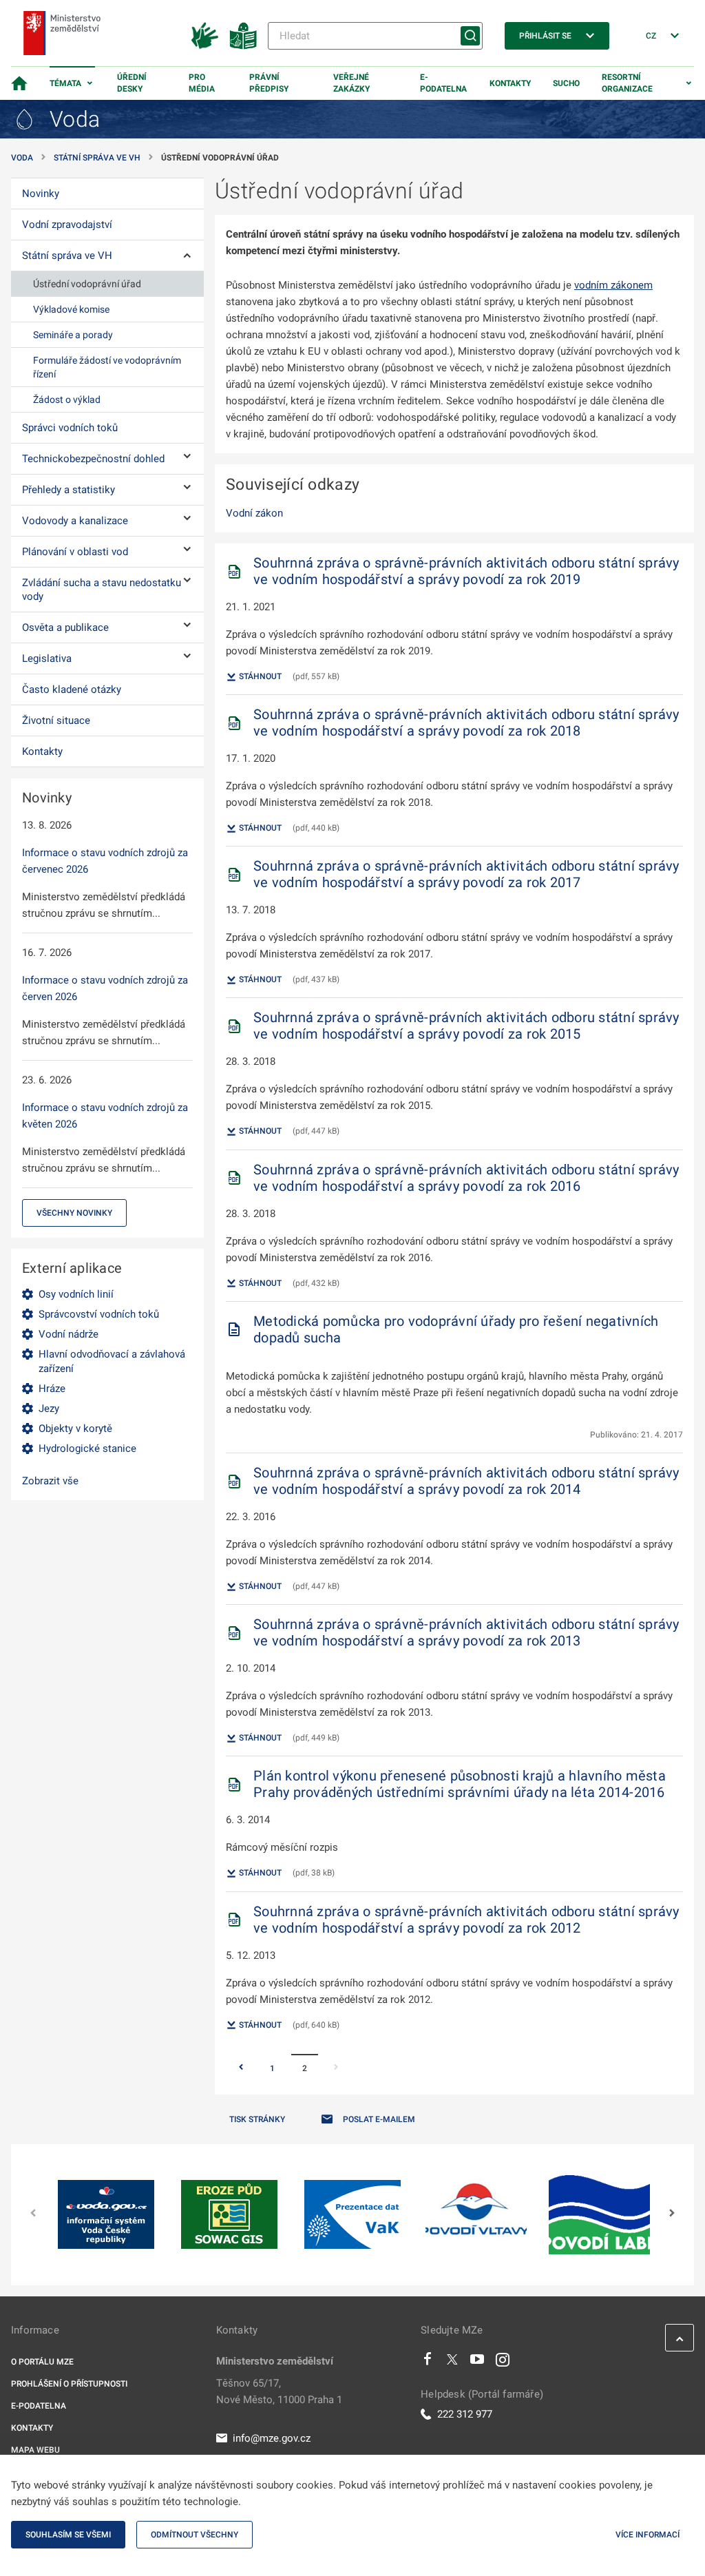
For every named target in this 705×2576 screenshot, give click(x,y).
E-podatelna (443, 83)
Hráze (52, 1389)
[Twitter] (452, 2362)
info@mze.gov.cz (272, 2438)
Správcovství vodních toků (99, 1314)
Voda (22, 158)
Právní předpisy (269, 83)
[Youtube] (477, 2362)
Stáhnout (259, 676)
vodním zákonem (613, 285)
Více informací (648, 2535)
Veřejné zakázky (351, 83)
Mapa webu (35, 2450)
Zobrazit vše (50, 1481)
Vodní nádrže (69, 1334)
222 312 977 (465, 2414)
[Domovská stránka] (19, 83)
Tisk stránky (257, 2119)
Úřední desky (132, 83)
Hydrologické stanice (87, 1448)
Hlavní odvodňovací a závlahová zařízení (112, 1361)
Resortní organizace (627, 83)
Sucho (566, 83)
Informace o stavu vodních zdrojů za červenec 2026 (105, 861)
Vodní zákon (254, 513)
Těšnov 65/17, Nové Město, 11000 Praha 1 (279, 2391)
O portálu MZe (42, 2362)
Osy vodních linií (76, 1294)
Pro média (202, 83)
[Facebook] (428, 2362)
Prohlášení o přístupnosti (69, 2384)
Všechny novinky (74, 1213)
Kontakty (510, 83)
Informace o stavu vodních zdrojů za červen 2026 (105, 988)
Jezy (49, 1409)
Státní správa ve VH (97, 158)
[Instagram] (503, 2362)
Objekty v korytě (75, 1429)
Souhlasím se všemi (68, 2535)
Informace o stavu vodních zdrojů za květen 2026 (105, 1116)
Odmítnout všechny (194, 2535)
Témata (65, 83)
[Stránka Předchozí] (241, 2068)
